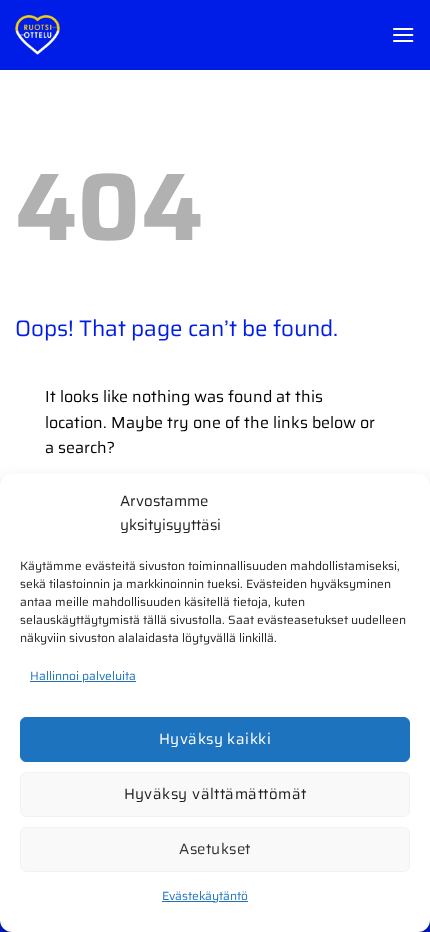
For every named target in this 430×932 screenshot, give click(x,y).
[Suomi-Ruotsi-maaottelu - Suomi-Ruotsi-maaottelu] (55, 35)
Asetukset (214, 849)
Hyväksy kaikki (215, 739)
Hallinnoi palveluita (83, 675)
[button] (403, 34)
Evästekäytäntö (205, 895)
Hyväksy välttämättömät (215, 794)
